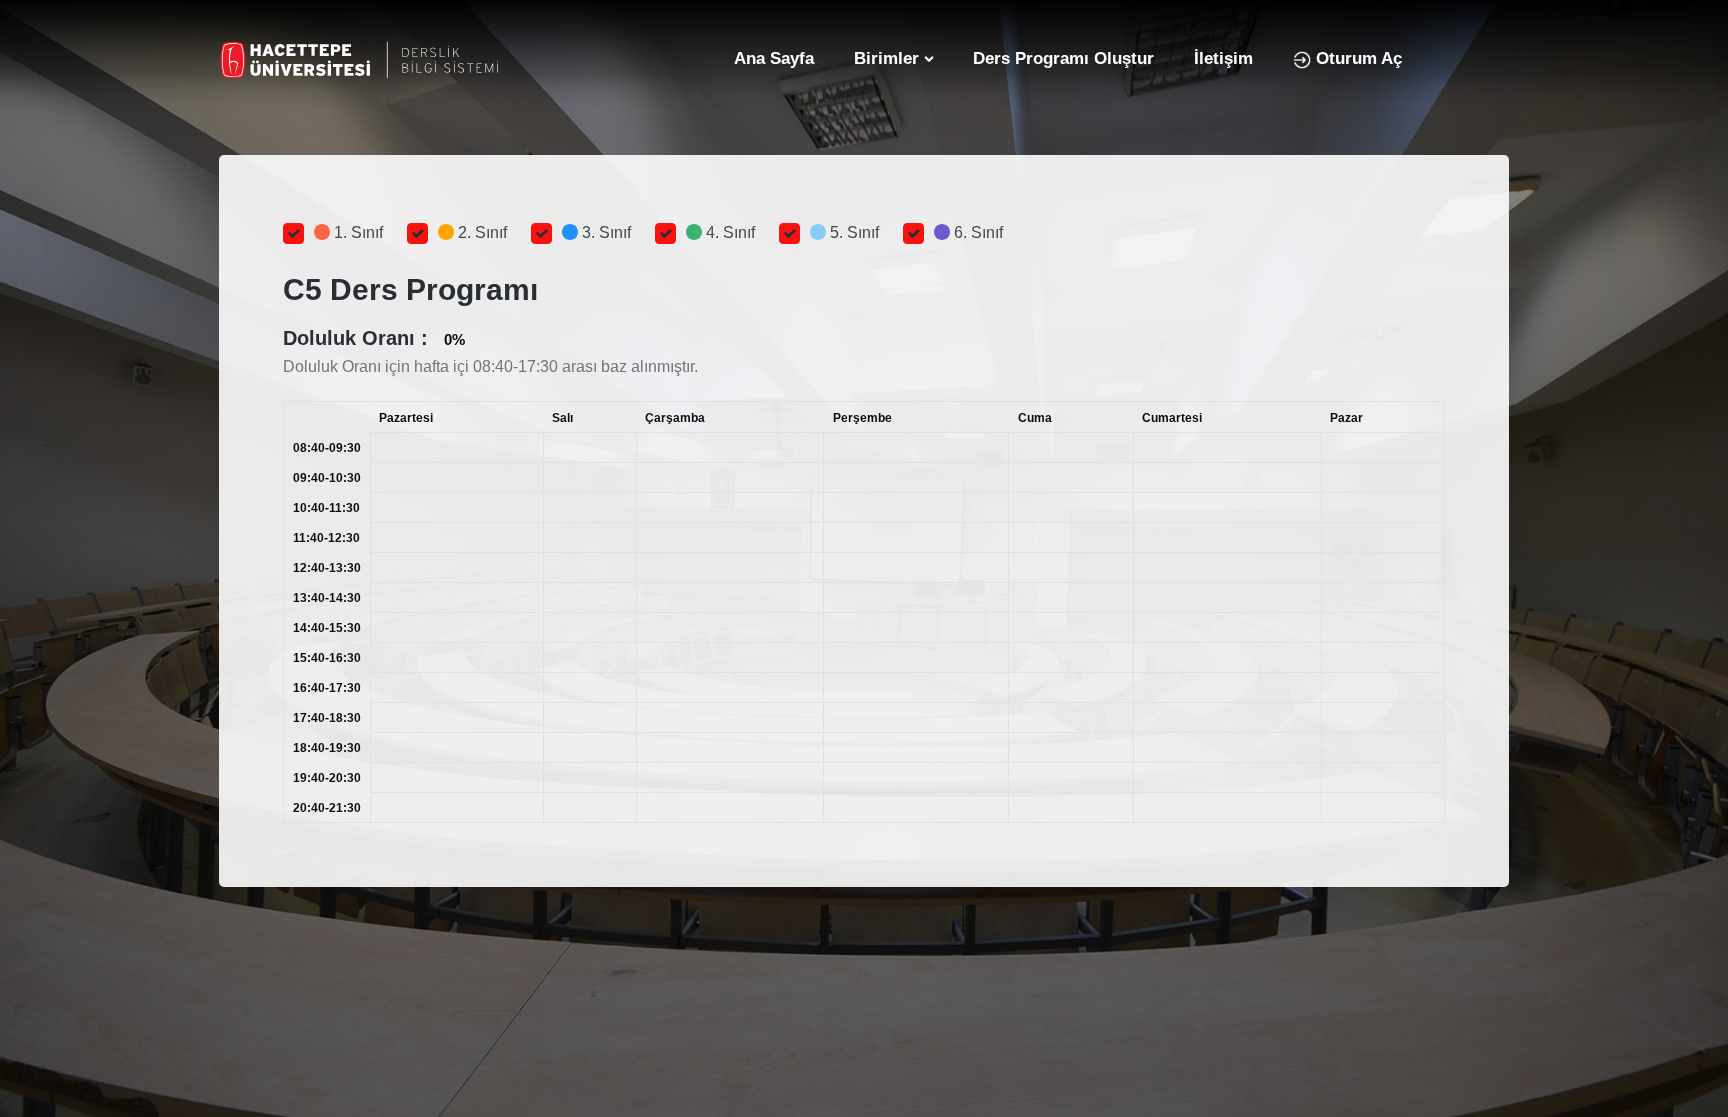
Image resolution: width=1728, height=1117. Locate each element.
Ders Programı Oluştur (1063, 58)
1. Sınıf (356, 232)
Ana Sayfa (774, 58)
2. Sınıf (480, 232)
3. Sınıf (604, 232)
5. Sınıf (852, 232)
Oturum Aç (1356, 58)
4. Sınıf (728, 232)
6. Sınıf (976, 232)
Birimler (886, 58)
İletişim (1223, 58)
